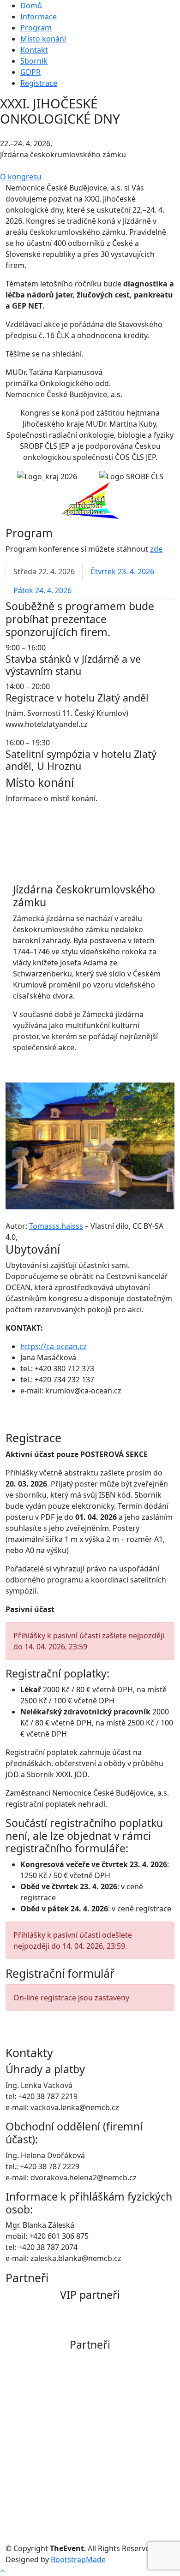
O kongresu (21, 177)
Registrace (39, 83)
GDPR (30, 72)
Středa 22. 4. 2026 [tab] (44, 571)
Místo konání (43, 39)
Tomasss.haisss (56, 1226)
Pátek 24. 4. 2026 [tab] (42, 590)
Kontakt (34, 50)
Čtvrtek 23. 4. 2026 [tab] (122, 571)
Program (36, 28)
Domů (31, 6)
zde (156, 549)
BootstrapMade (78, 2559)
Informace (39, 17)
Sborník (34, 61)
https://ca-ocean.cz (54, 1346)
